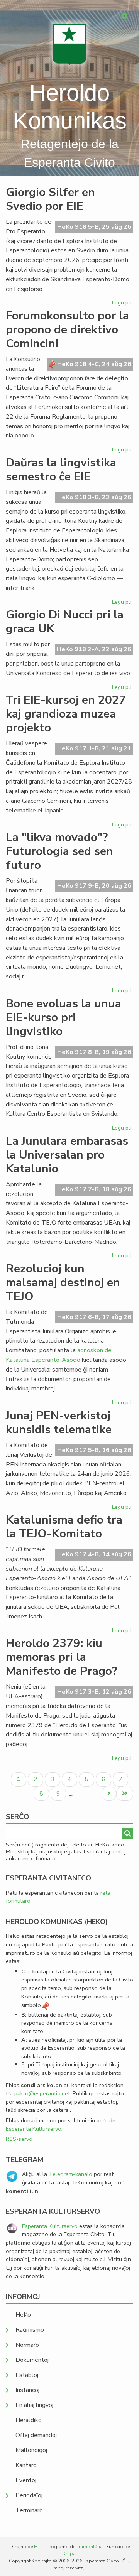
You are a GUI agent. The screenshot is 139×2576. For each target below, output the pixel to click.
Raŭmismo (30, 2330)
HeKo (23, 2315)
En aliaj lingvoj (34, 2405)
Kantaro (26, 2465)
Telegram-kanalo (70, 2174)
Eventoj (26, 2480)
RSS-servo (19, 2139)
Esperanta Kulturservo (34, 2129)
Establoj (27, 2375)
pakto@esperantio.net (42, 2093)
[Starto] (69, 44)
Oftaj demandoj (36, 2435)
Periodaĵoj (29, 2495)
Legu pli (123, 304)
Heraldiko (29, 2420)
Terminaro (29, 2510)
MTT (39, 2547)
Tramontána (90, 2547)
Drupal (70, 2554)
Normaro (27, 2345)
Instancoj (27, 2390)
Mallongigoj (31, 2450)
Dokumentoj (32, 2360)
